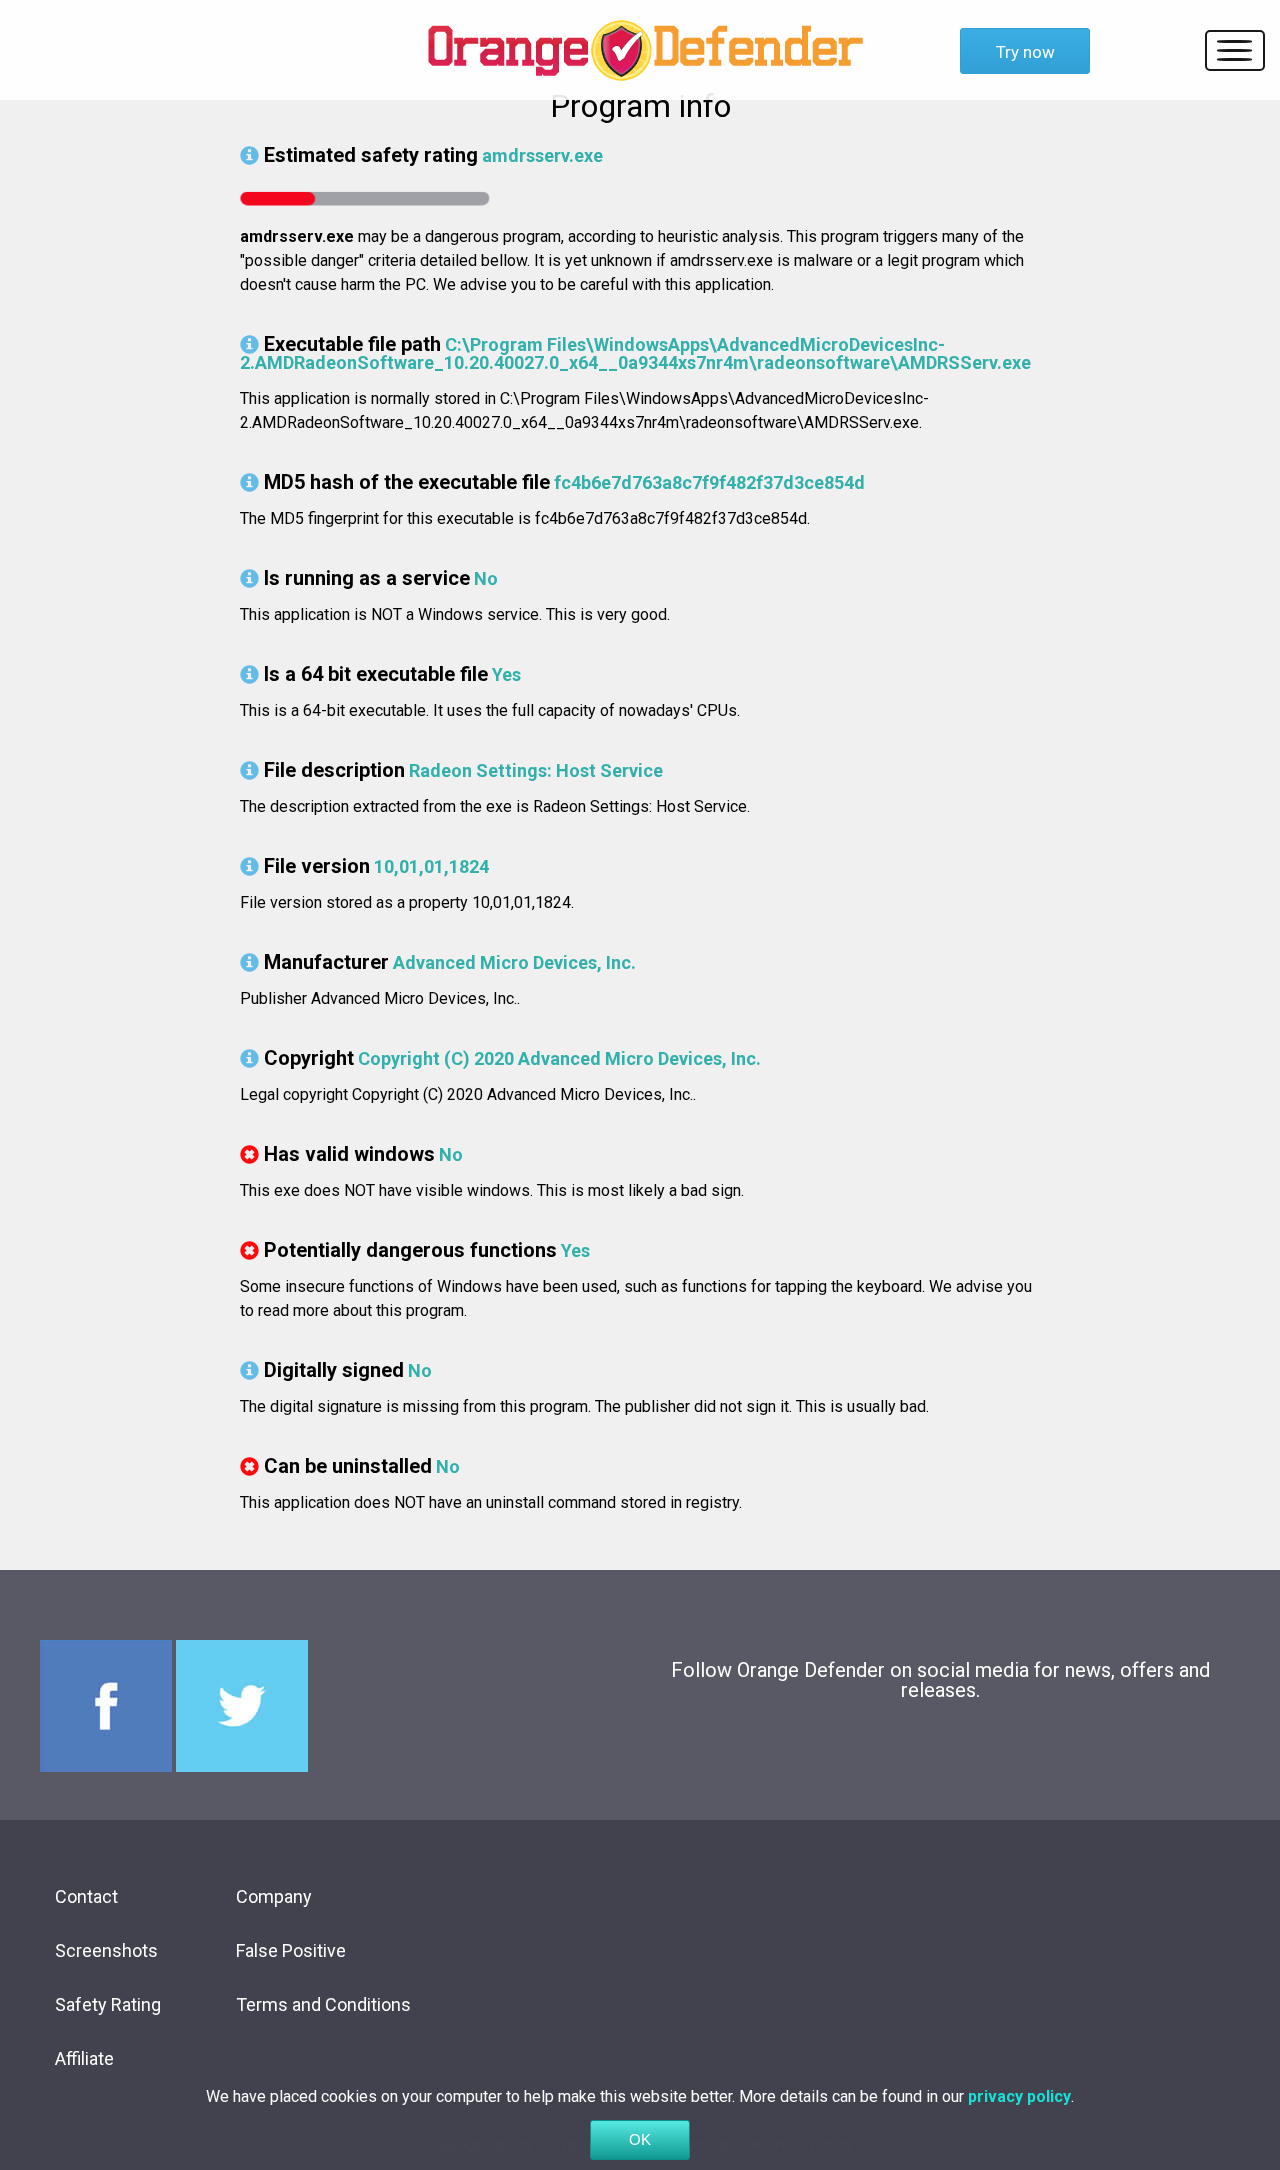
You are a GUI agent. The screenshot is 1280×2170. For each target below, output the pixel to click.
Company (274, 1896)
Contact (86, 1896)
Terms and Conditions (323, 2004)
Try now (1025, 52)
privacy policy (1019, 2096)
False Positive (291, 1950)
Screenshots (106, 1950)
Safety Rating (108, 2004)
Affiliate (84, 2058)
